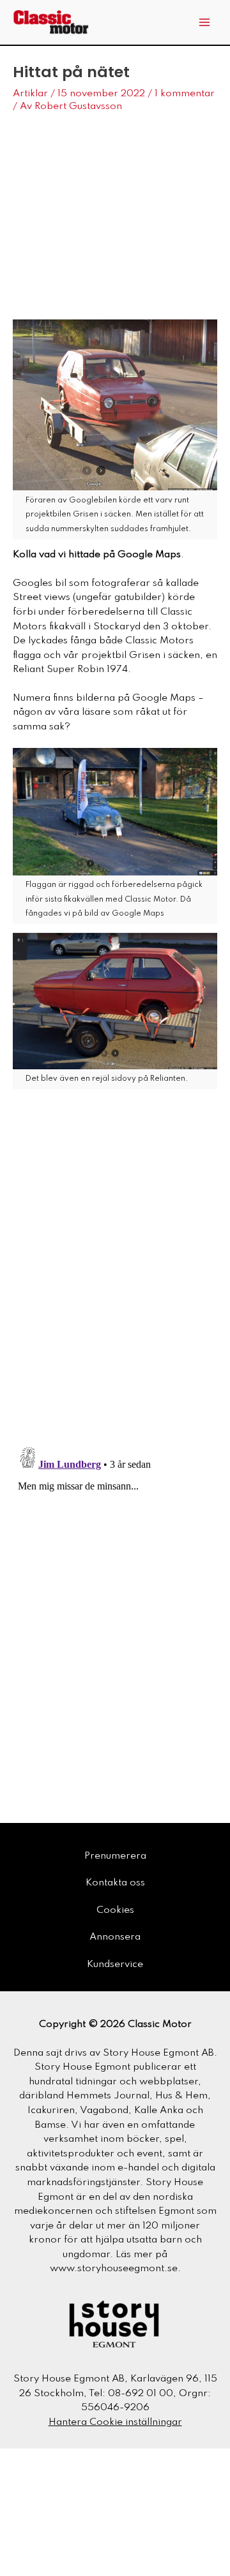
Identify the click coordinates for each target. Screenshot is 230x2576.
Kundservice (115, 1965)
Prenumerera (115, 1856)
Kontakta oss (115, 1883)
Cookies (115, 1910)
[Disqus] (115, 1271)
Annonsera (115, 1937)
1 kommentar (185, 94)
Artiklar (30, 94)
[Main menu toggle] (205, 23)
